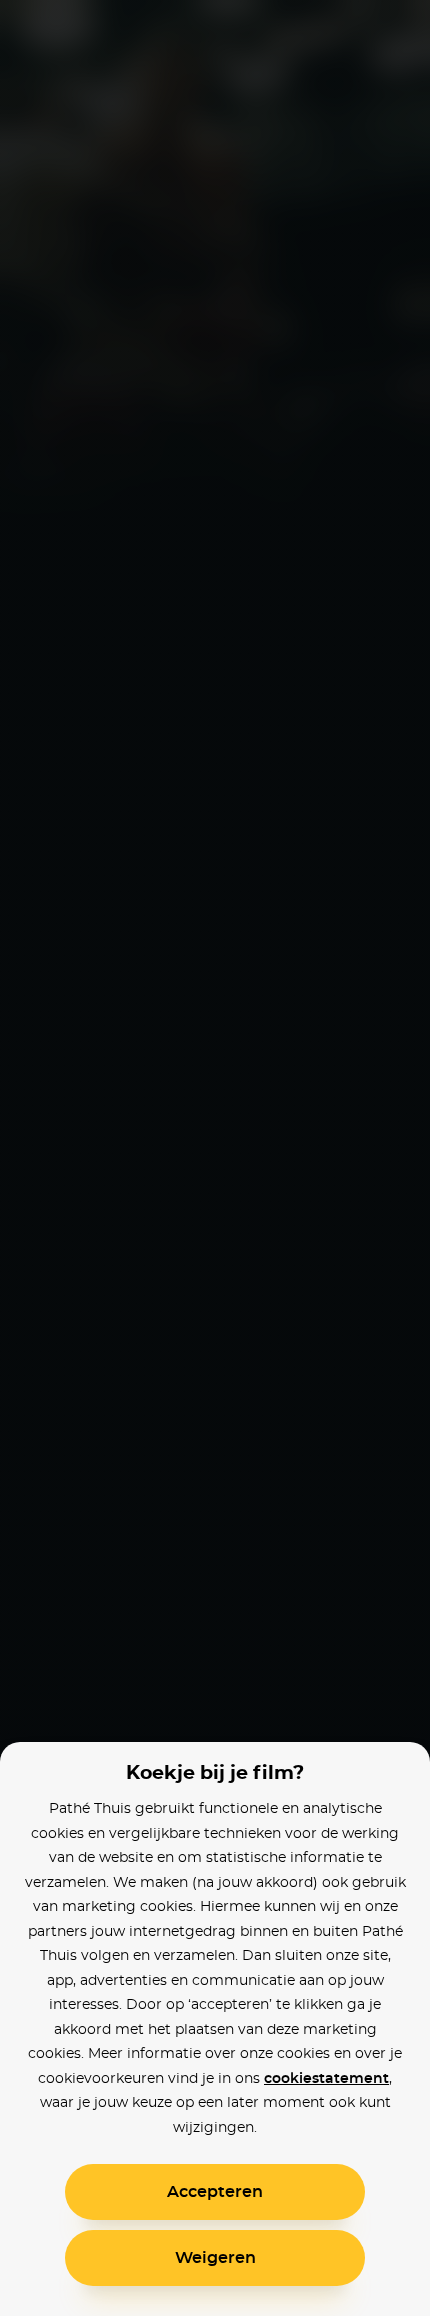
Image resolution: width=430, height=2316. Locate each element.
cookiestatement (326, 2079)
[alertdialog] (215, 1158)
